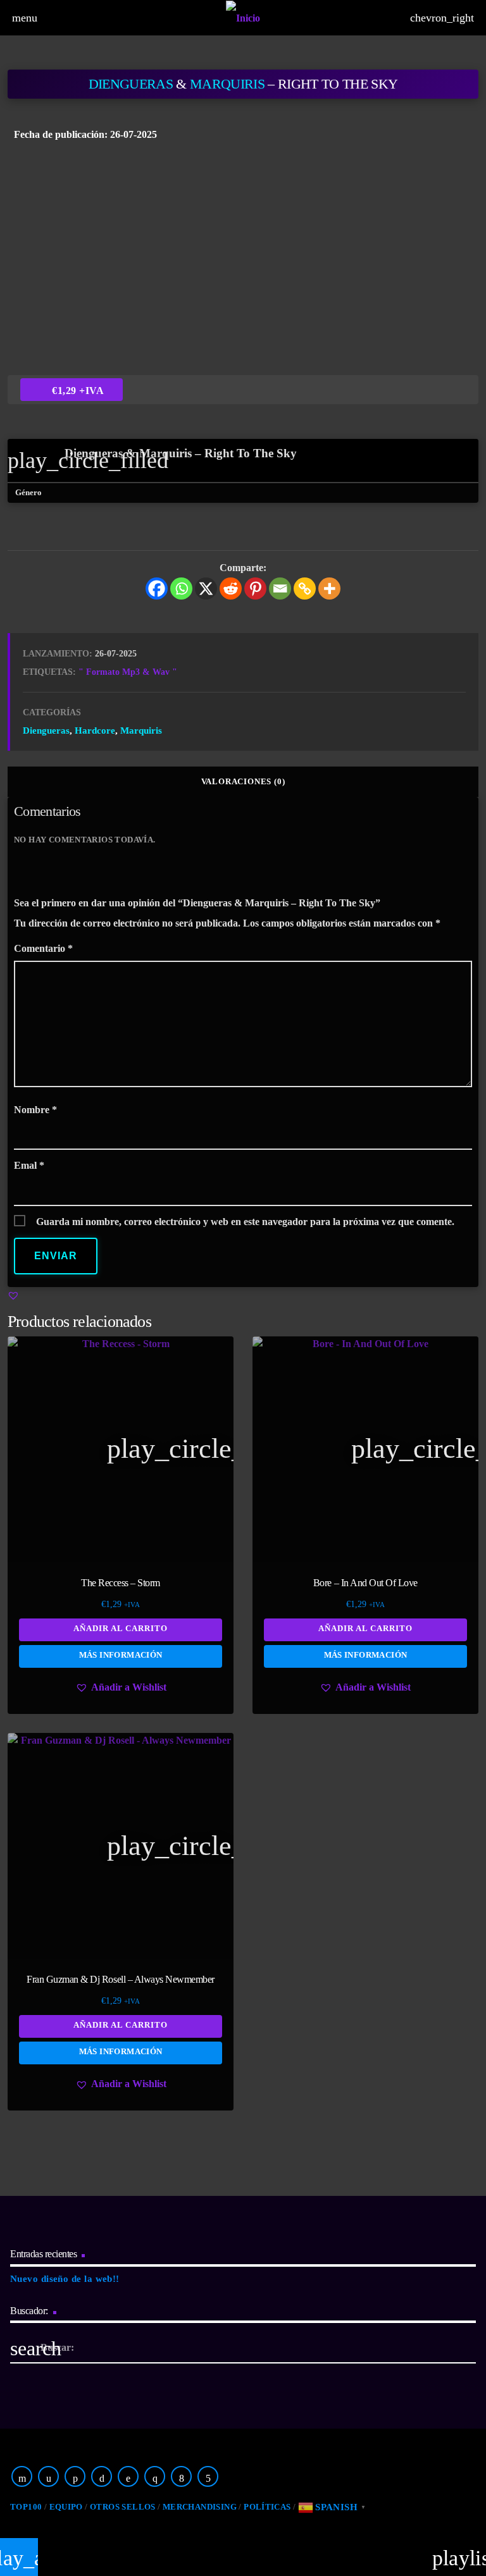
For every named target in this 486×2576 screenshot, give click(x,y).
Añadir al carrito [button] (121, 1628)
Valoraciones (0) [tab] (243, 781)
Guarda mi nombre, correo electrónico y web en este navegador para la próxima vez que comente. (245, 1222)
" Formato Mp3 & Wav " (128, 672)
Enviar (56, 1256)
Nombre (35, 1110)
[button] (13, 1295)
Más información (121, 1655)
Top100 (26, 2507)
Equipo (66, 2507)
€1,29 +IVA (78, 391)
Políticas (267, 2507)
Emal (29, 1165)
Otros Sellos (123, 2507)
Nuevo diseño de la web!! (65, 2279)
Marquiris (227, 84)
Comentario (43, 948)
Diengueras (131, 84)
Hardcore (95, 730)
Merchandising (200, 2507)
